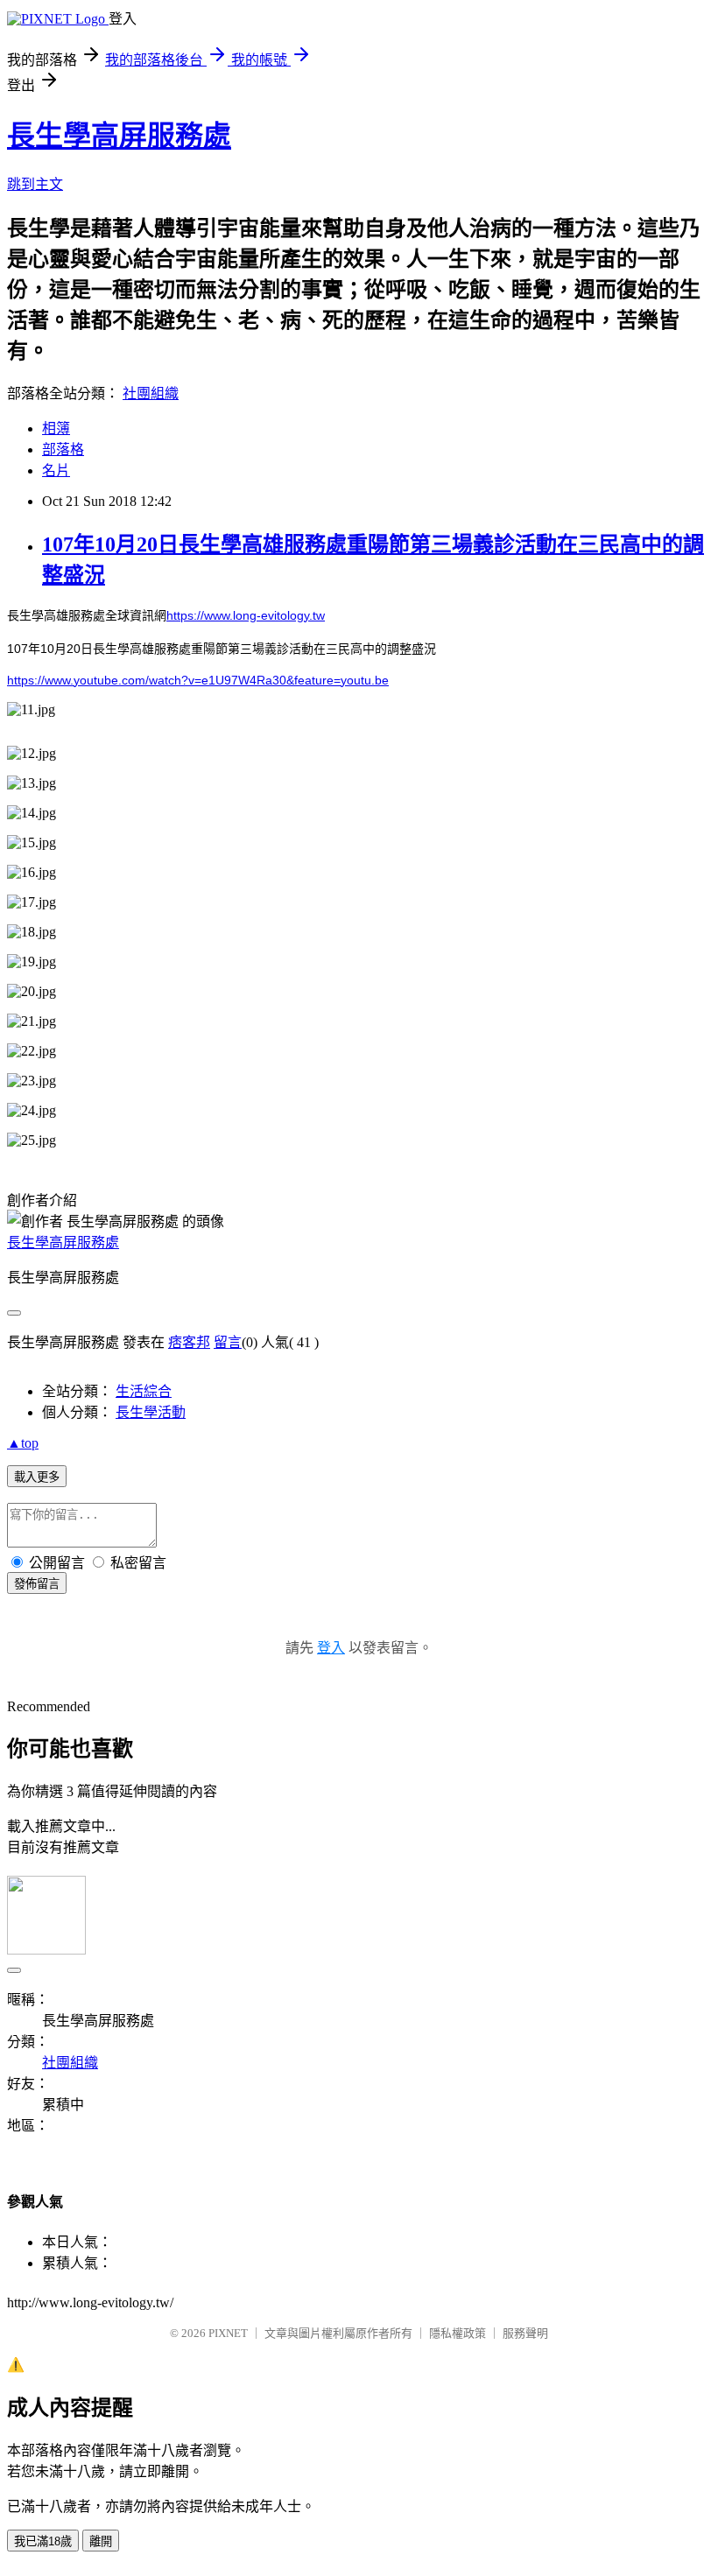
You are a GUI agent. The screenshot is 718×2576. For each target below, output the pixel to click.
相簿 (56, 428)
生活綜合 (144, 1391)
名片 (56, 470)
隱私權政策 (458, 2333)
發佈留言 (37, 1584)
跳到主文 (35, 184)
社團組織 (151, 393)
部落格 (63, 449)
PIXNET (228, 2333)
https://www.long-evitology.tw (246, 615)
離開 (101, 2541)
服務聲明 (525, 2333)
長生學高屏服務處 (119, 136)
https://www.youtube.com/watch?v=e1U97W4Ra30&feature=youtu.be (198, 680)
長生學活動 (151, 1412)
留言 (228, 1342)
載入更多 (37, 1477)
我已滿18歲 (43, 2541)
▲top (23, 1443)
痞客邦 (189, 1342)
